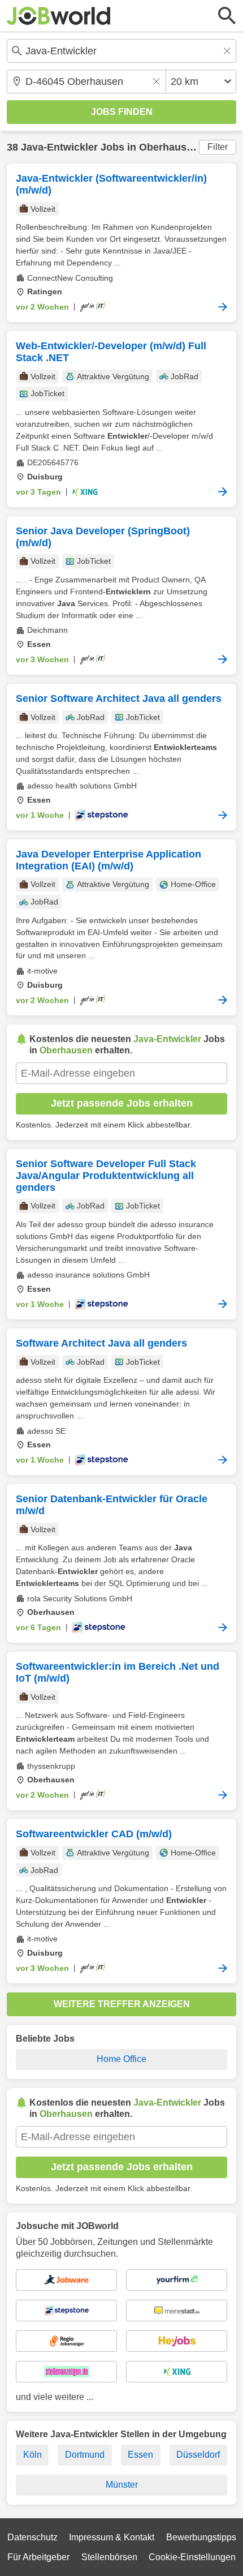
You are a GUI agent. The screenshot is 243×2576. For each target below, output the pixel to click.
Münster (122, 2485)
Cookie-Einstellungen (192, 2557)
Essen (140, 2455)
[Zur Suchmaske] (227, 16)
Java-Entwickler (59, 147)
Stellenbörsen (109, 2557)
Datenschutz (32, 2537)
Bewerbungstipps (201, 2537)
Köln (32, 2455)
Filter (218, 147)
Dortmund (85, 2455)
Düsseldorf (198, 2455)
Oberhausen (169, 147)
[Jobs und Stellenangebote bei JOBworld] (59, 16)
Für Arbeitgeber (38, 2557)
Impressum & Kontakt (112, 2537)
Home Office (121, 2059)
